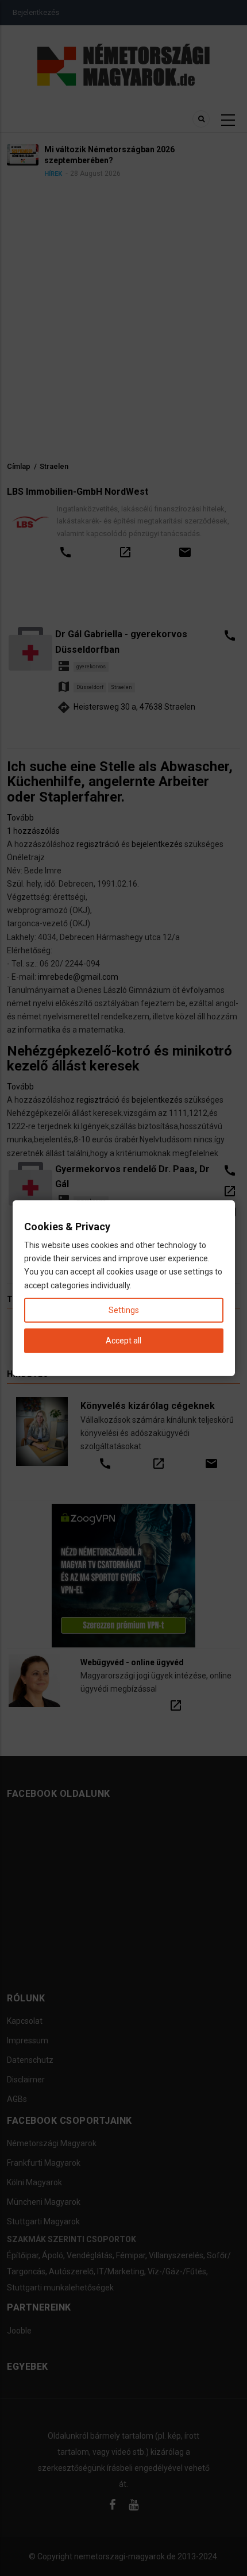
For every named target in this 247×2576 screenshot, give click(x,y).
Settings (124, 1310)
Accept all (123, 1341)
